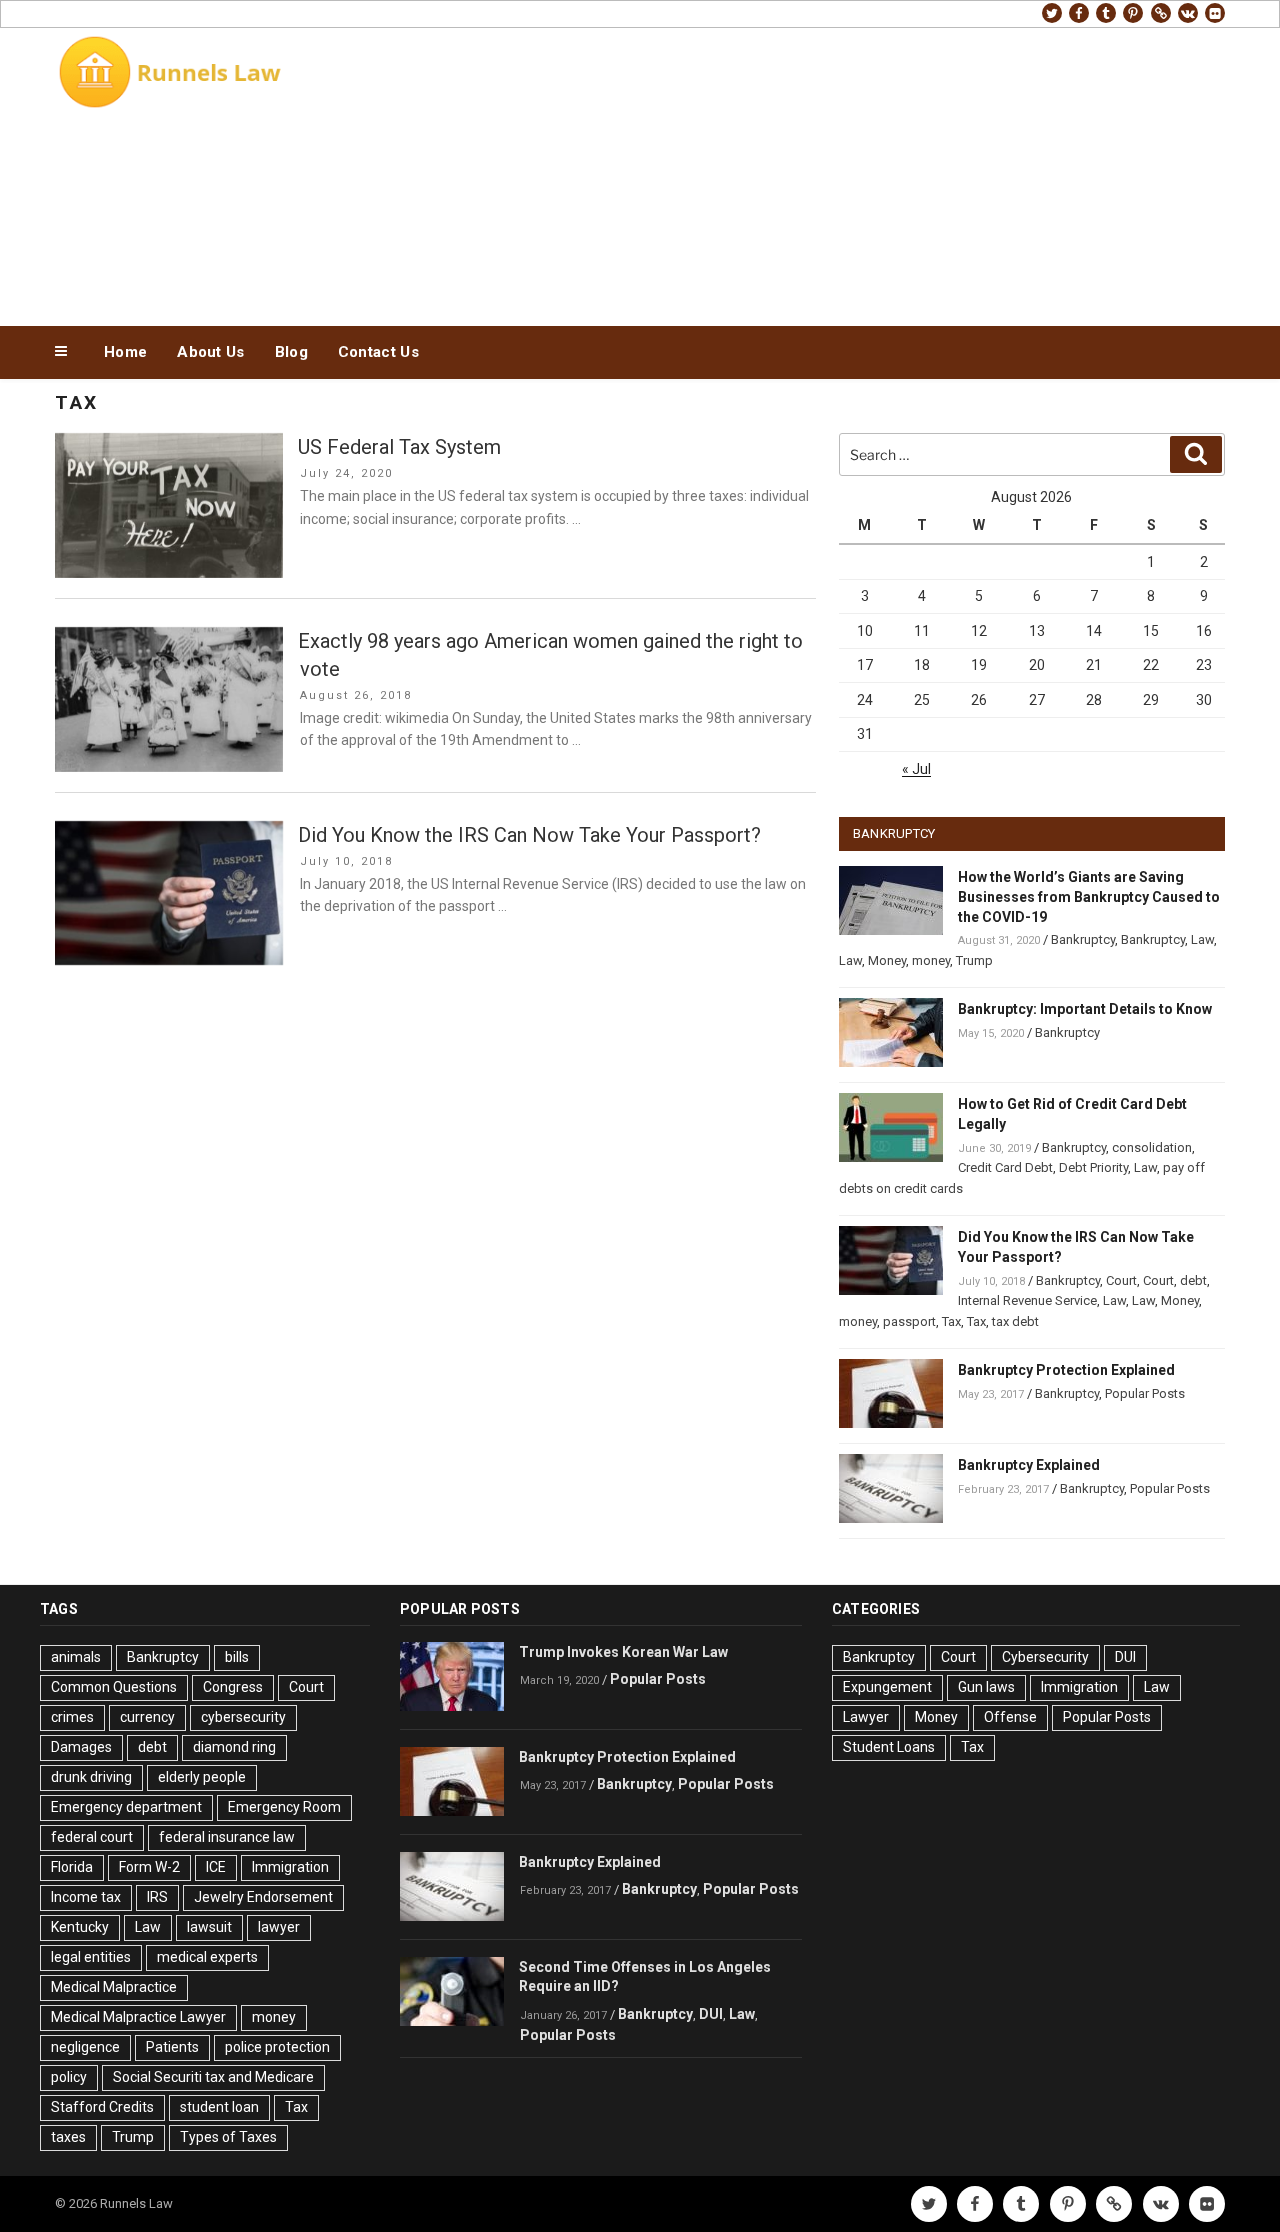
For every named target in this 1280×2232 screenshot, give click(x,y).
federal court (92, 1837)
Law (1202, 939)
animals (76, 1657)
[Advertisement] (841, 172)
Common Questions (114, 1687)
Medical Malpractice (114, 1987)
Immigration (290, 1867)
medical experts (207, 1957)
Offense (1010, 1717)
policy (69, 2077)
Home (125, 352)
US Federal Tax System (399, 447)
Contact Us (378, 352)
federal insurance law (227, 1837)
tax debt (1015, 1321)
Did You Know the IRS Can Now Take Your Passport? (529, 835)
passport (909, 1321)
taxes (68, 2137)
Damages (81, 1747)
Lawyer (866, 1717)
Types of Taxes (228, 2137)
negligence (85, 2047)
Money (887, 960)
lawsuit (209, 1927)
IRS (157, 1897)
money (931, 960)
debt (1193, 1280)
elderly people (202, 1777)
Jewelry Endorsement (263, 1897)
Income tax (86, 1897)
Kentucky (80, 1927)
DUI (711, 2014)
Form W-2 (149, 1867)
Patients (172, 2047)
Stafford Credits (102, 2107)
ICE (216, 1867)
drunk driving (91, 1777)
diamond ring (234, 1747)
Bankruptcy (1083, 939)
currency (147, 1717)
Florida (72, 1867)
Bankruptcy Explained (1029, 1465)
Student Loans (889, 1747)
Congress (233, 1687)
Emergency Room (284, 1807)
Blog (291, 352)
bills (237, 1657)
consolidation (1152, 1147)
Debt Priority (1093, 1167)
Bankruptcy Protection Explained (1066, 1370)
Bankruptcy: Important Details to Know (1085, 1009)
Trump (974, 960)
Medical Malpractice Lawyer (138, 2017)
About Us (210, 352)
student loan (219, 2107)
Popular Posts (1145, 1393)
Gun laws (986, 1687)
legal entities (91, 1957)
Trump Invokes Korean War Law (623, 1652)
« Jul (916, 769)
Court (1121, 1280)
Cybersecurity (1045, 1657)
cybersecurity (243, 1717)
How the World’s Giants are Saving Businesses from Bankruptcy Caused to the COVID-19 (1089, 897)
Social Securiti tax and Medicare (213, 2077)
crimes (72, 1717)
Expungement (887, 1687)
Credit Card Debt (1005, 1167)
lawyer (279, 1927)
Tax (951, 1321)
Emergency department (126, 1807)
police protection (277, 2047)
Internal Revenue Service (1027, 1300)
